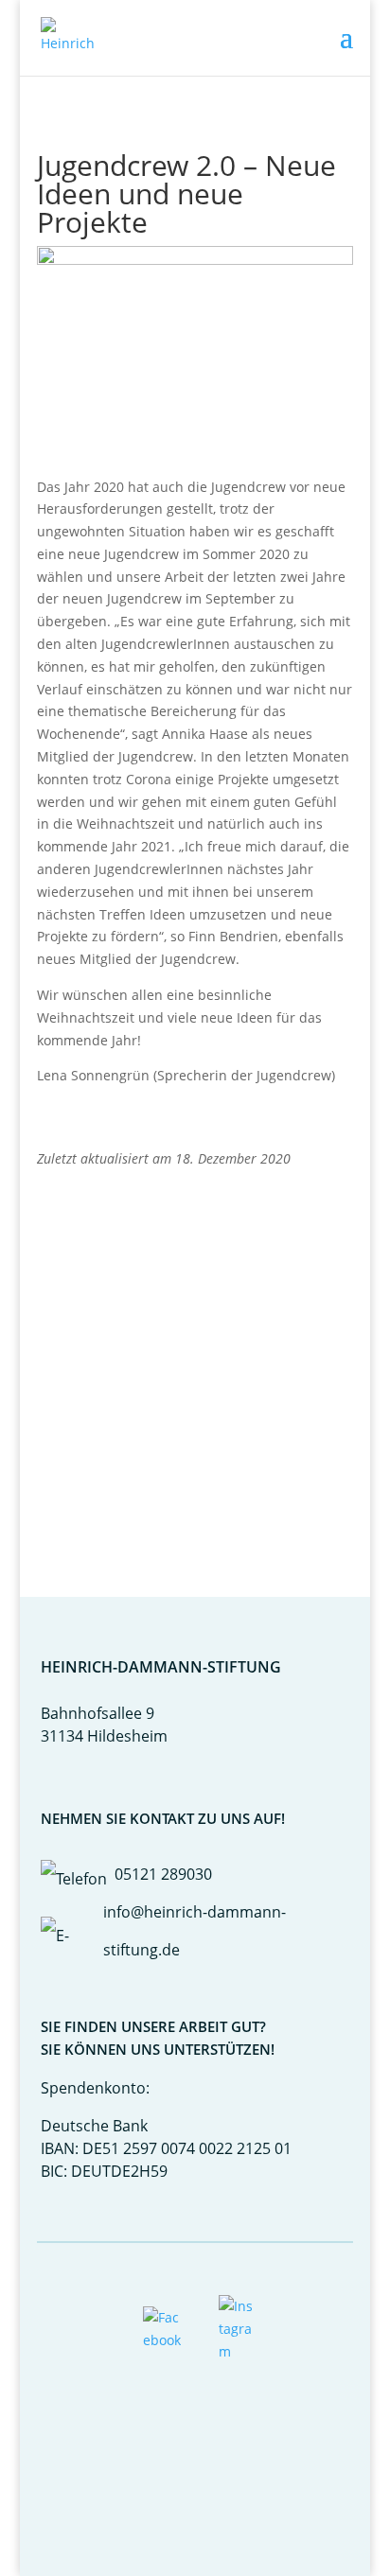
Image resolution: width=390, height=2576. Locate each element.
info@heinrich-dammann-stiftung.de (195, 1931)
